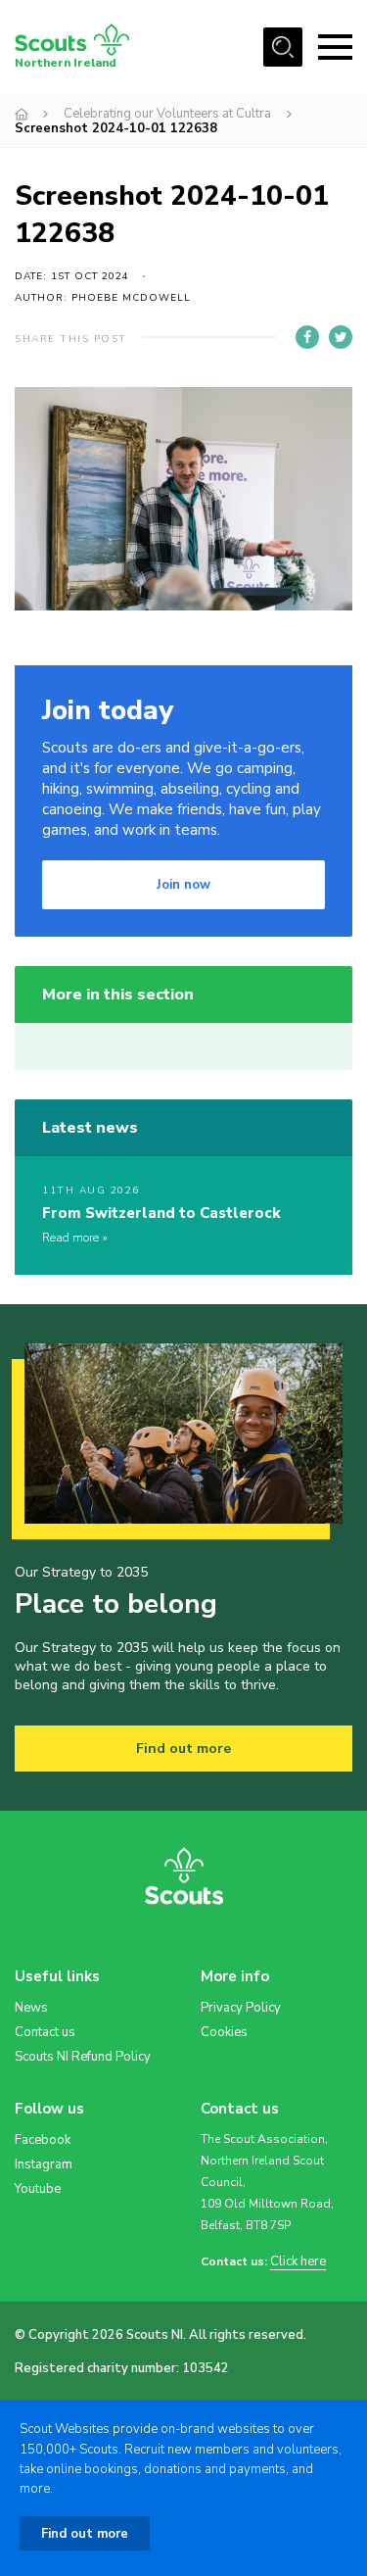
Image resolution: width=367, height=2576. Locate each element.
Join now (183, 885)
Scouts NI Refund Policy (83, 2057)
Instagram (44, 2164)
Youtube (38, 2189)
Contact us (45, 2032)
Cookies (224, 2032)
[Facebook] (307, 337)
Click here (298, 2262)
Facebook (43, 2140)
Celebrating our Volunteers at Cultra (167, 114)
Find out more (183, 1749)
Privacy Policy (241, 2008)
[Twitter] (341, 337)
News (31, 2008)
